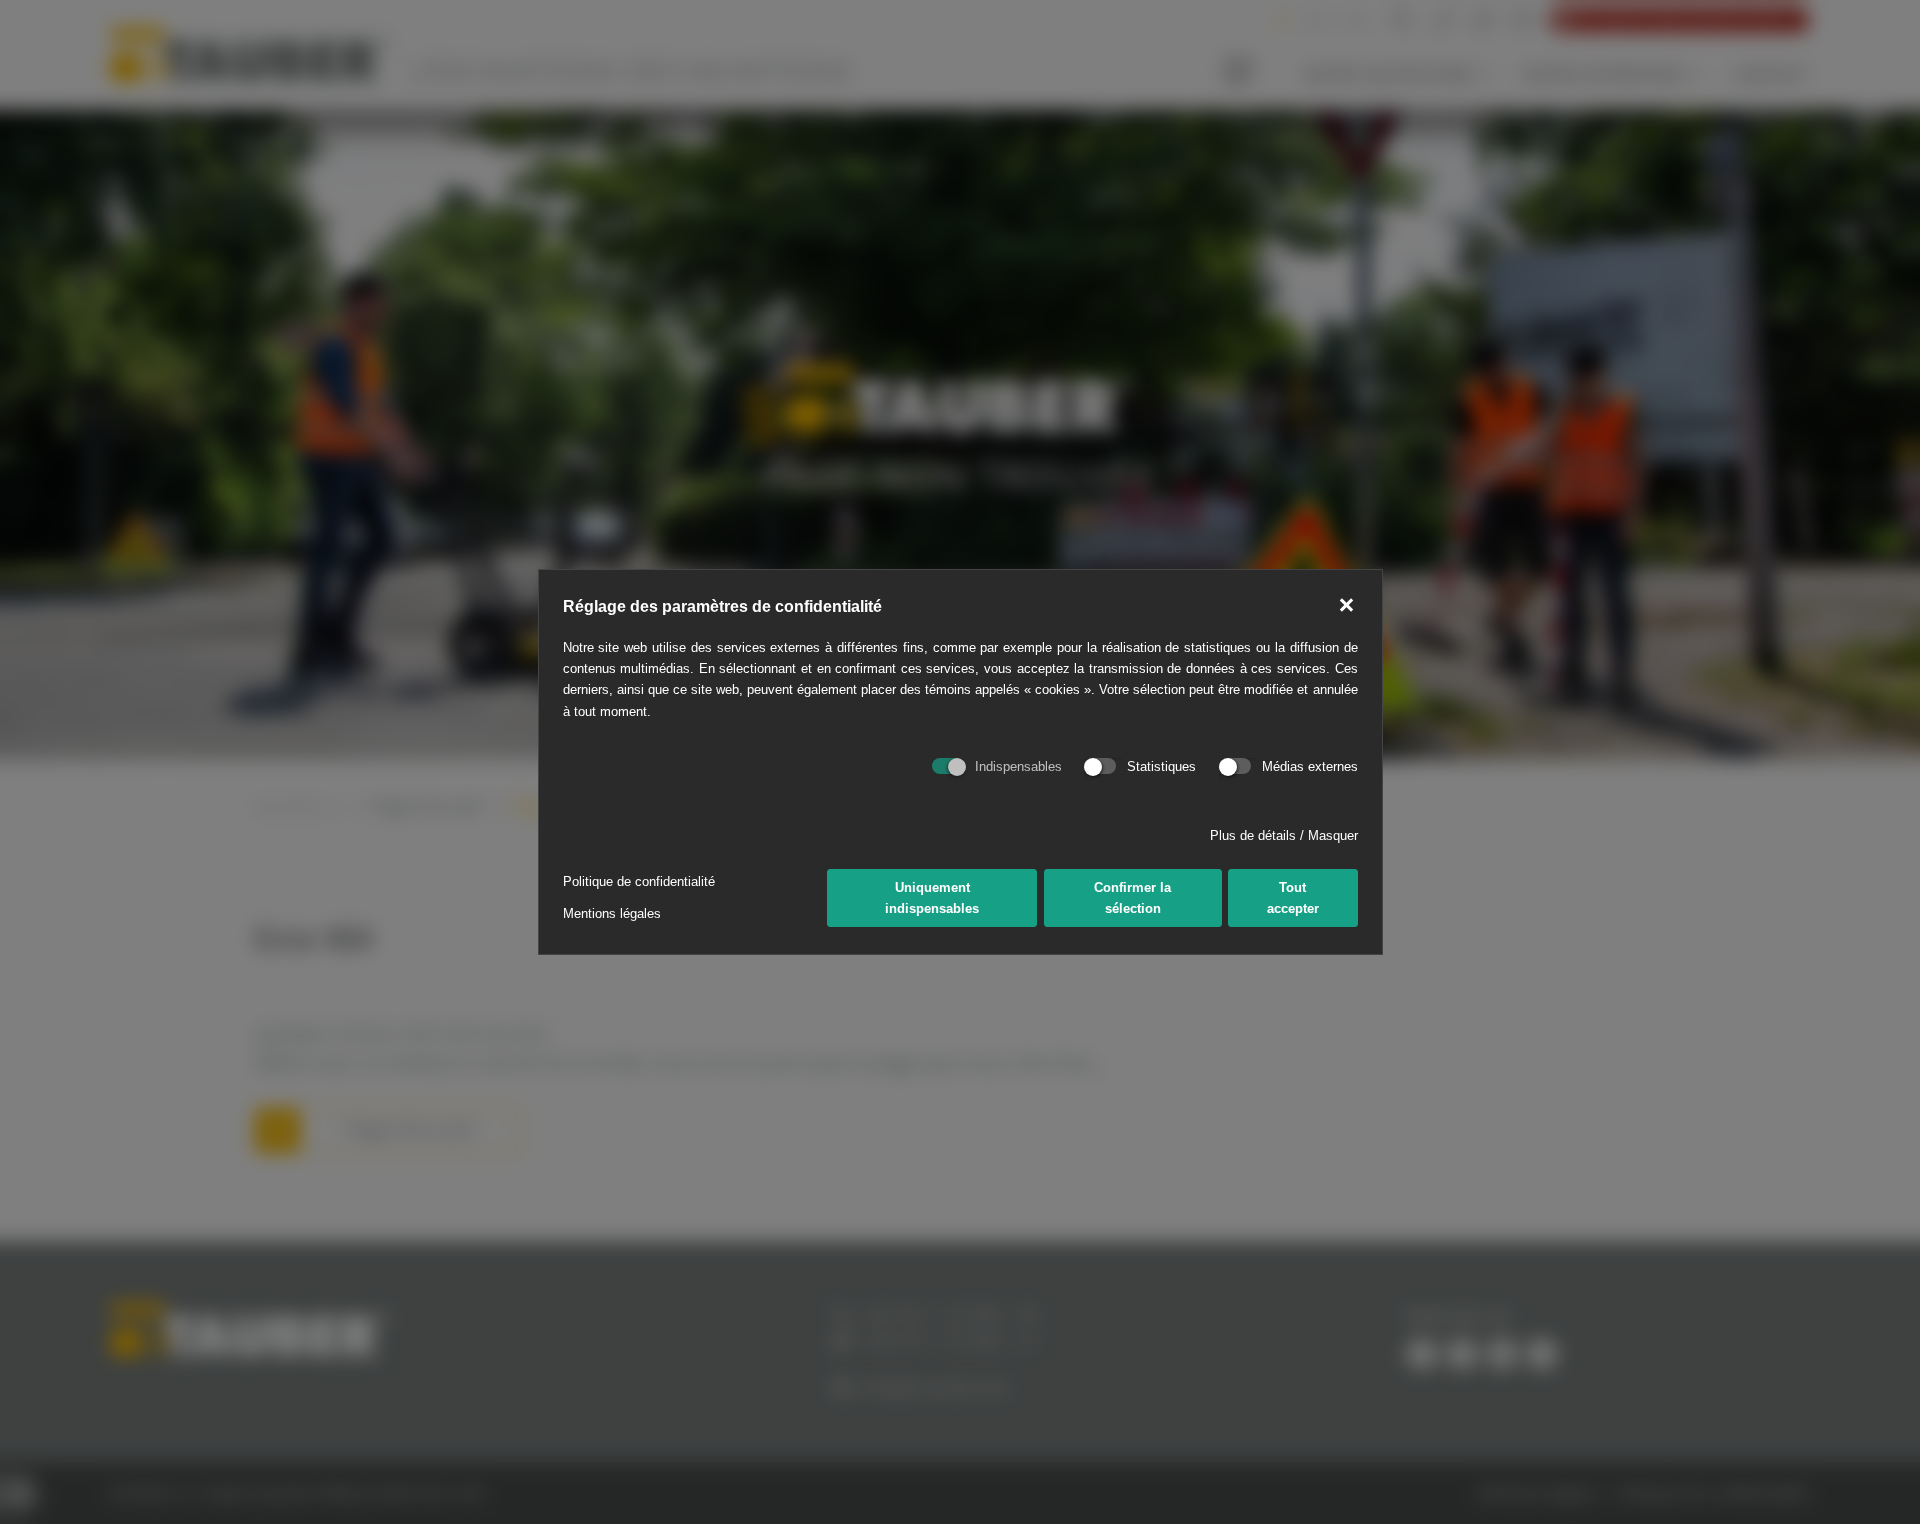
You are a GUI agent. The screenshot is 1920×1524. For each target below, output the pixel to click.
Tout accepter (1293, 898)
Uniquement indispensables (932, 898)
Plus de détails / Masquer (1284, 835)
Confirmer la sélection (1132, 898)
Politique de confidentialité (639, 881)
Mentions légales (612, 913)
